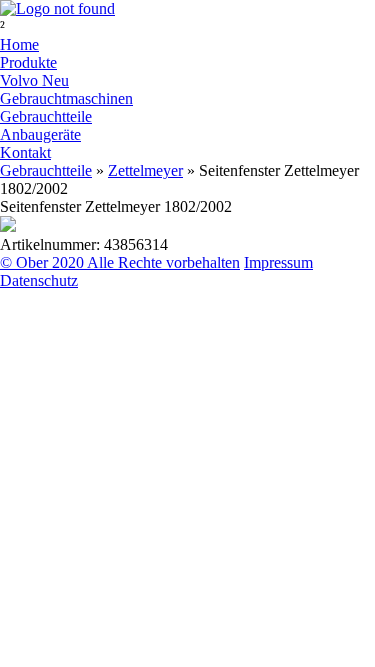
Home (19, 44)
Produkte (28, 62)
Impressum (278, 262)
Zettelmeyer (145, 170)
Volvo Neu (34, 80)
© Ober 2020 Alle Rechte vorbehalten (120, 262)
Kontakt (25, 152)
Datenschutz (39, 280)
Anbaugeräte (40, 134)
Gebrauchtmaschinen (66, 98)
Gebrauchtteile (46, 116)
